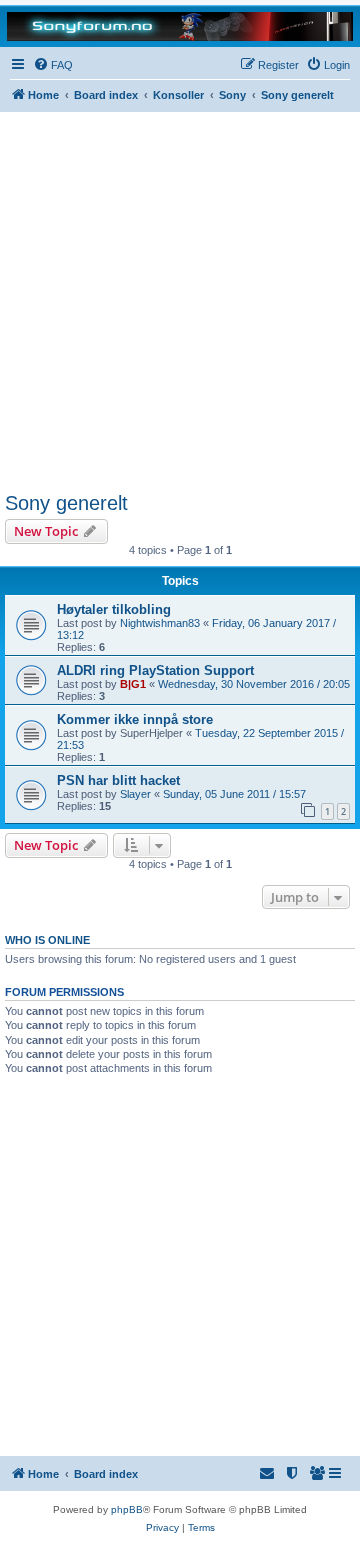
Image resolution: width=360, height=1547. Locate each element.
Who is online (47, 940)
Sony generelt (66, 503)
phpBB (127, 1509)
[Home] (180, 25)
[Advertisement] (180, 302)
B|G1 (133, 684)
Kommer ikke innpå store (135, 719)
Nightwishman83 (160, 623)
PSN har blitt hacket (118, 780)
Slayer (135, 794)
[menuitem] (53, 65)
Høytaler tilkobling (114, 609)
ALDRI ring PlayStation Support (155, 670)
